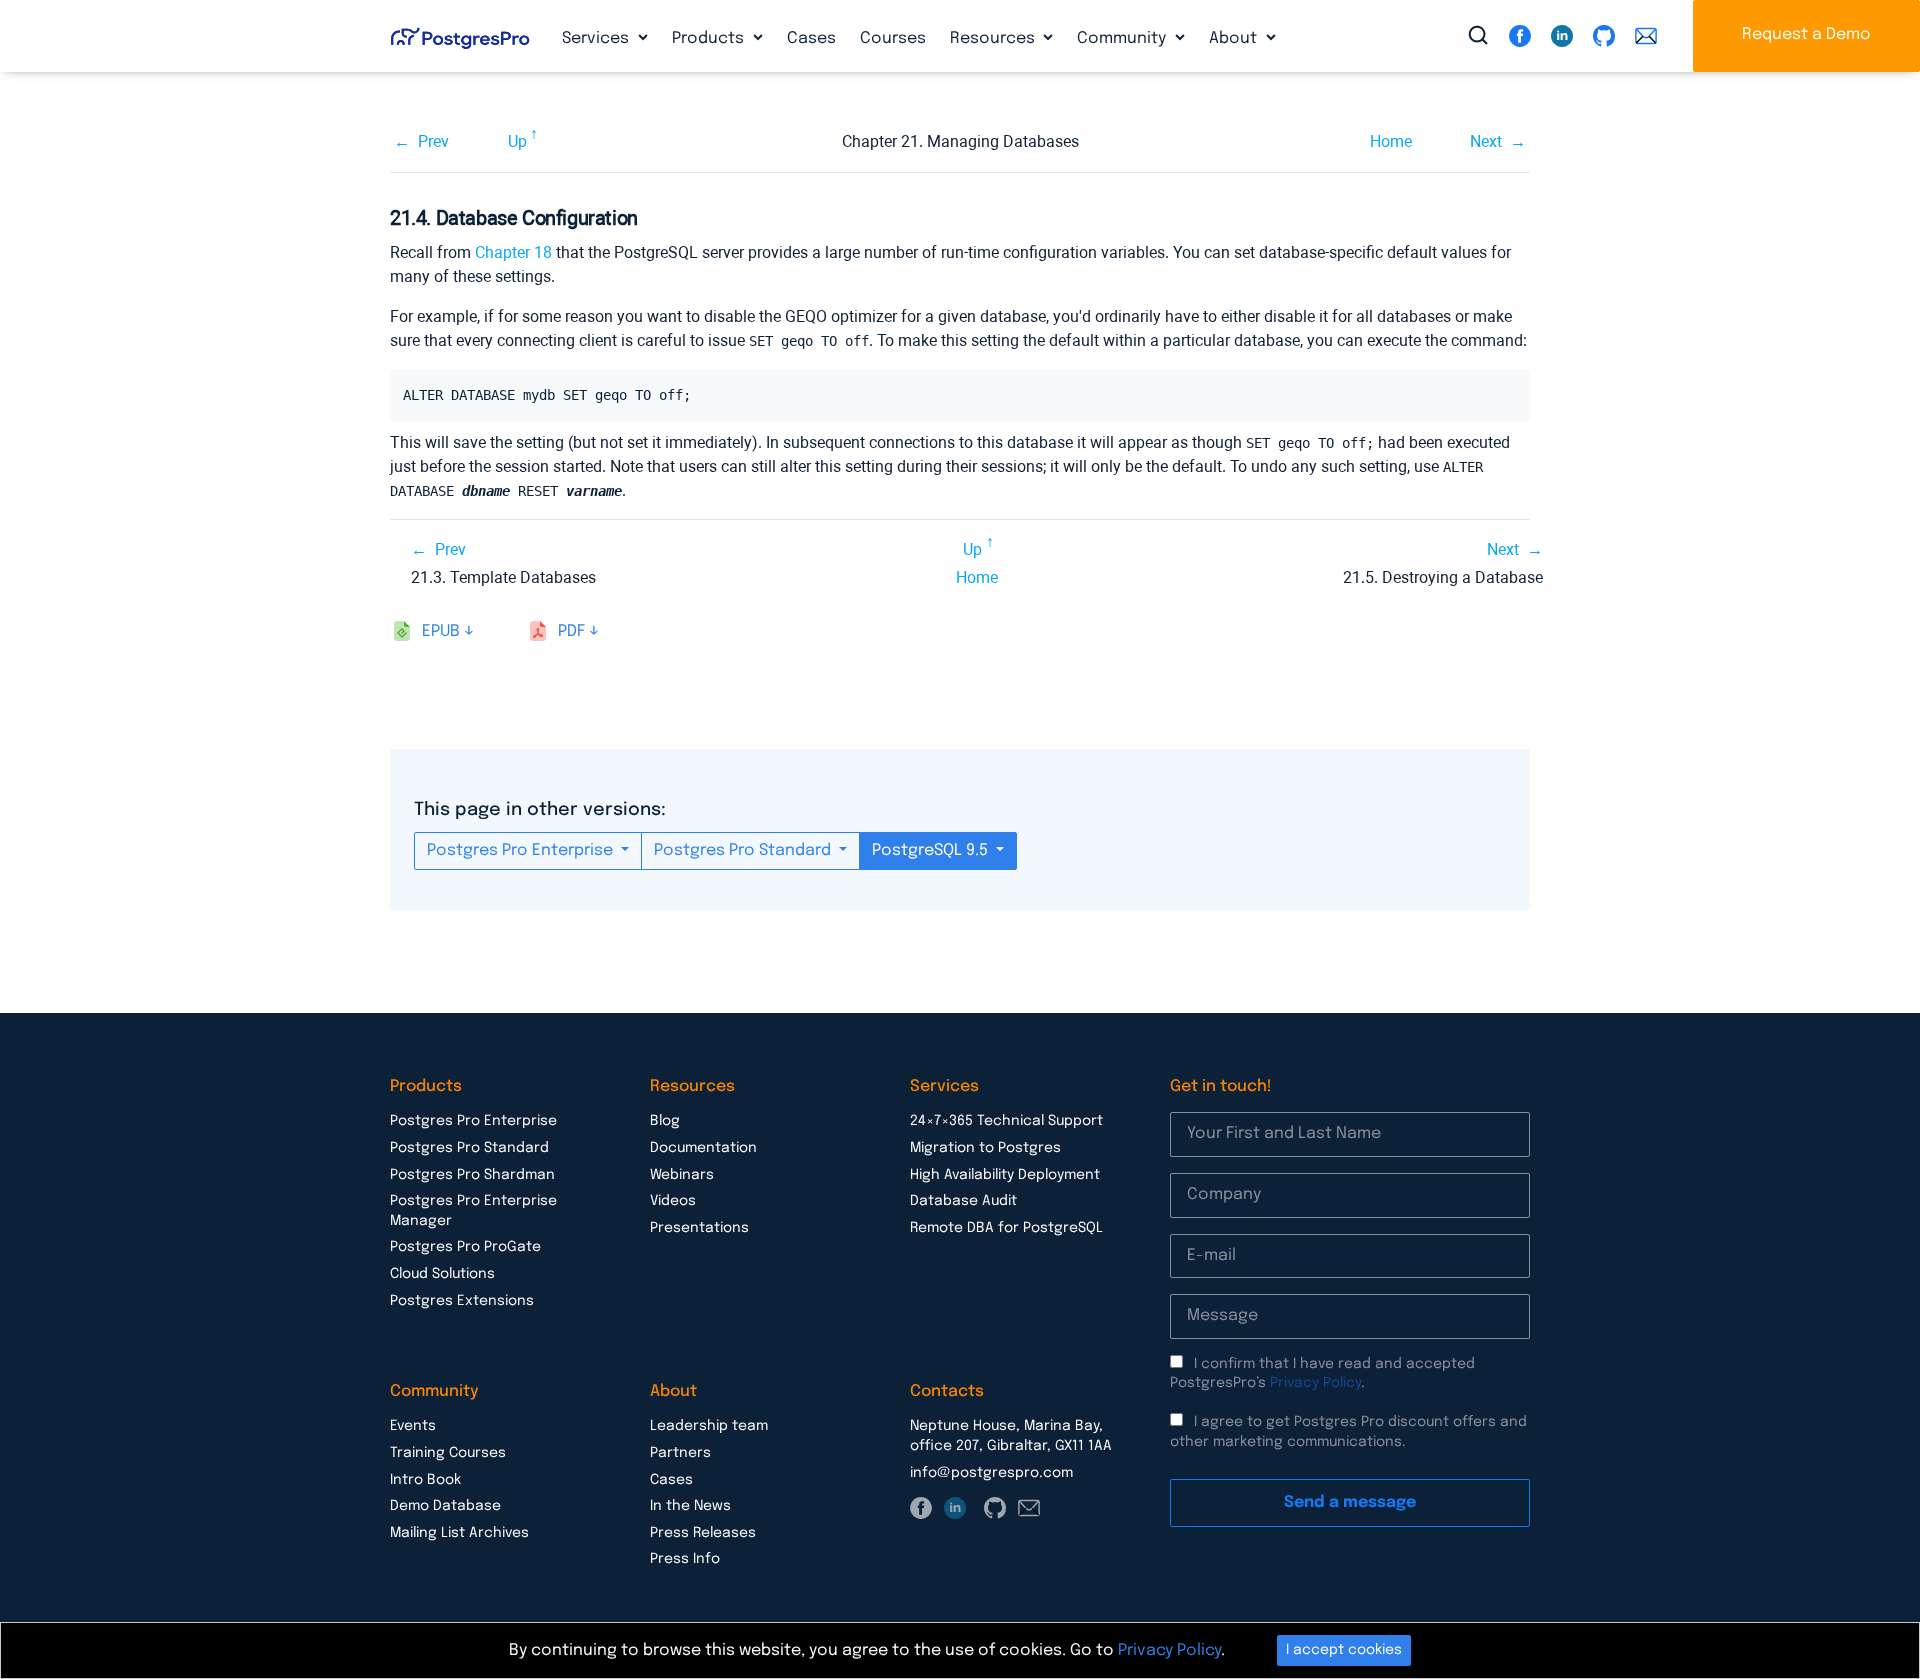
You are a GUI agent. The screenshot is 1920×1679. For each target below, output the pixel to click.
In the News (690, 1506)
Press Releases (703, 1533)
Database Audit (963, 1201)
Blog (665, 1121)
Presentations (699, 1228)
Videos (673, 1201)
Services (597, 38)
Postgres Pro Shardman (472, 1175)
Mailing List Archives (459, 1533)
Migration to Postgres (985, 1148)
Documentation (703, 1148)
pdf (571, 631)
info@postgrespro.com (991, 1473)
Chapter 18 (513, 252)
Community (1123, 38)
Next (1486, 141)
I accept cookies (1344, 1650)
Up (517, 141)
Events (413, 1426)
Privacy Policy (1315, 1383)
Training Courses (448, 1453)
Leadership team (709, 1426)
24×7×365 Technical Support (1006, 1121)
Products (710, 38)
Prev (433, 141)
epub (441, 631)
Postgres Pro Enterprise (522, 850)
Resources (994, 38)
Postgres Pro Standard (744, 850)
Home (1391, 141)
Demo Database (445, 1506)
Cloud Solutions (442, 1274)
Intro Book (425, 1480)
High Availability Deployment (1005, 1175)
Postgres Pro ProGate (465, 1247)
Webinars (682, 1175)
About (1235, 38)
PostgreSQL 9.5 (932, 850)
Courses (893, 38)
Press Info (685, 1559)
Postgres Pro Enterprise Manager (473, 1211)
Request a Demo (1806, 34)
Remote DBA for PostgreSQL (1006, 1228)
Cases (811, 38)
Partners (680, 1453)
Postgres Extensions (462, 1301)
